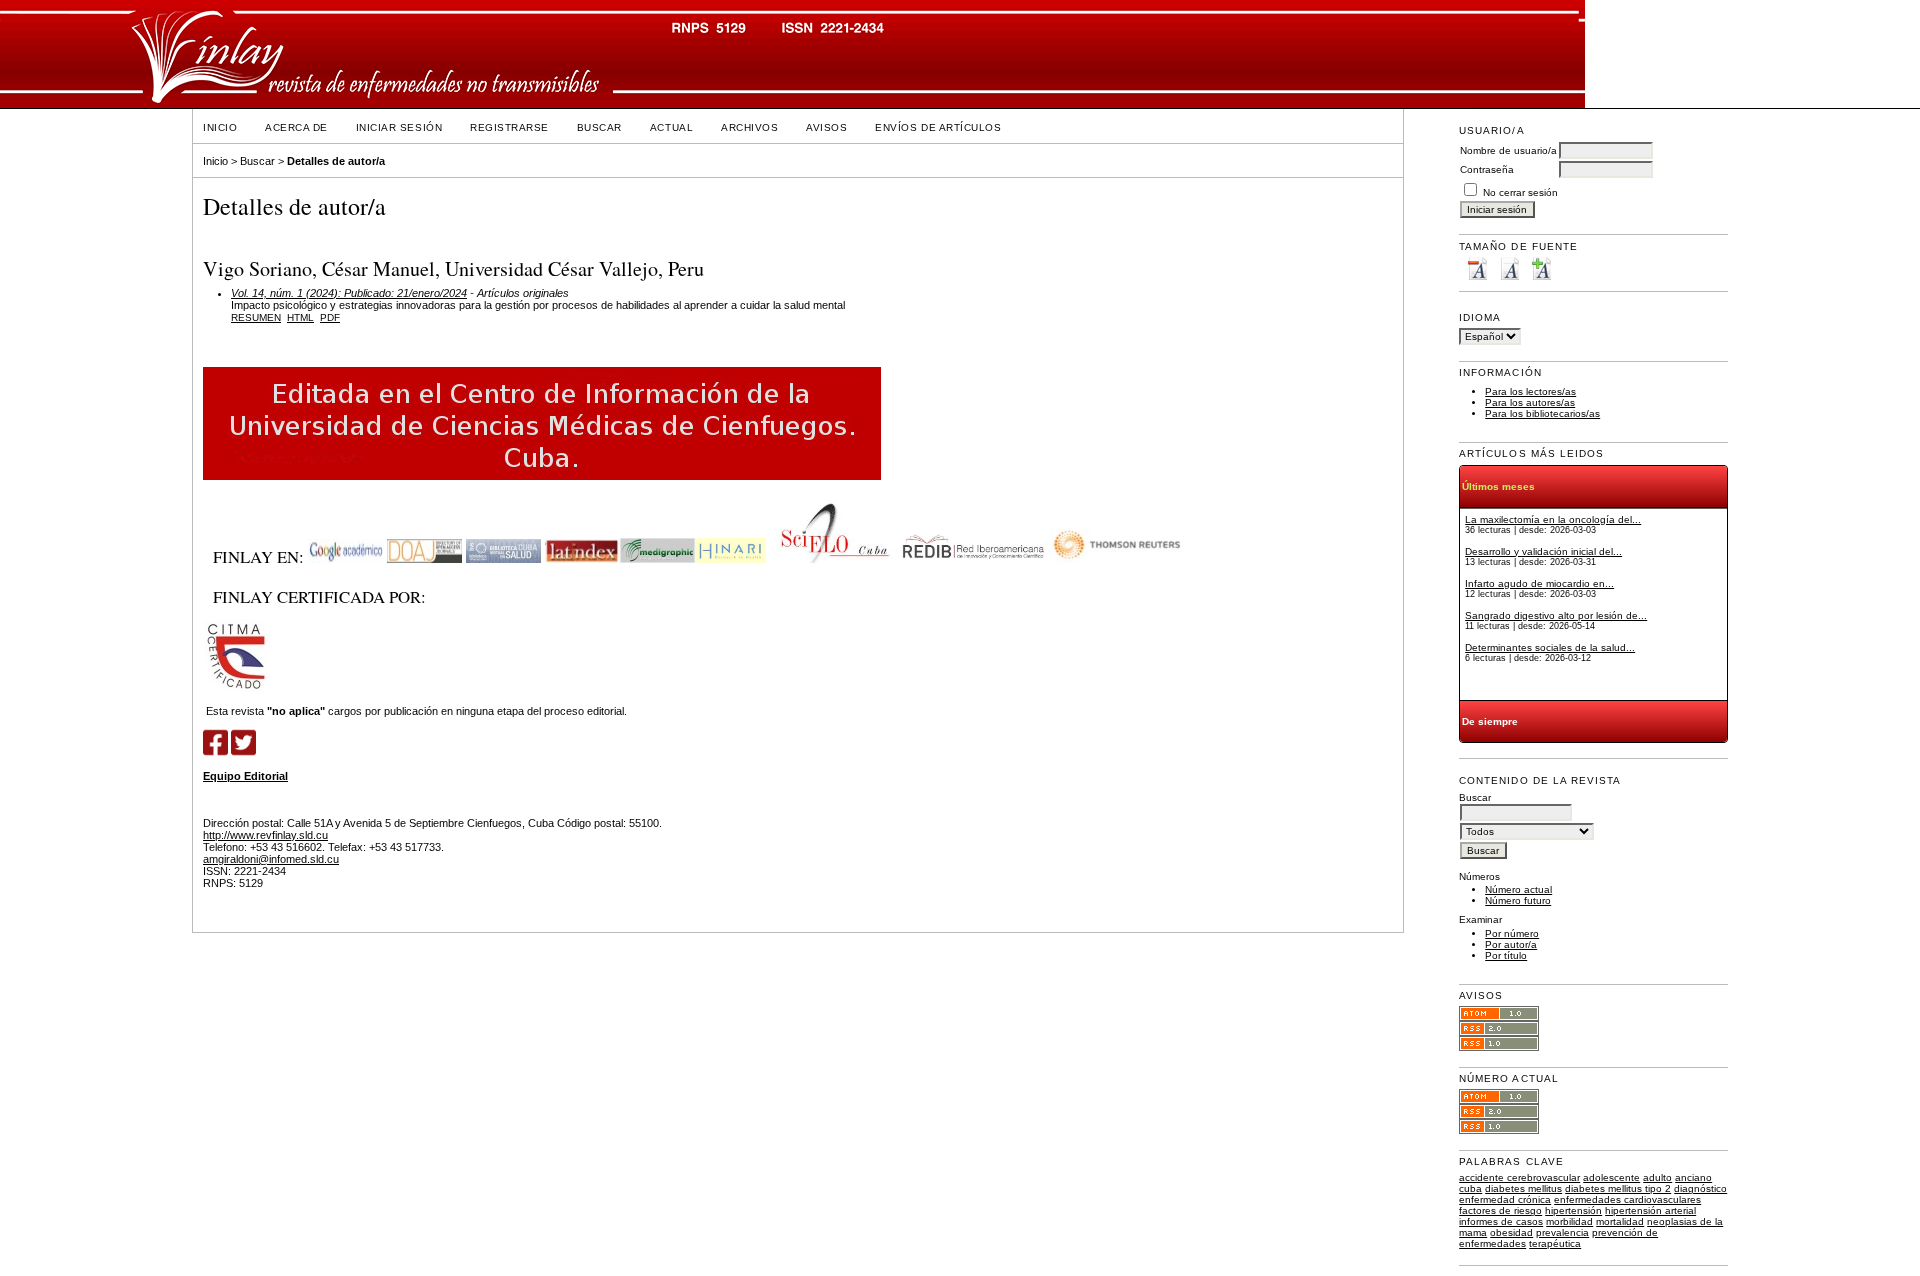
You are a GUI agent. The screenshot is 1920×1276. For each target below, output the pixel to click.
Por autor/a (1511, 944)
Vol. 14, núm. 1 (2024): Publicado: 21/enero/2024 (349, 293)
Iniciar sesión (399, 127)
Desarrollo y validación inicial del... (1543, 551)
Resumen (256, 317)
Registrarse (509, 127)
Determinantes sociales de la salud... (1550, 647)
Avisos (826, 127)
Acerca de (296, 127)
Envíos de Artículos (938, 127)
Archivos (749, 127)
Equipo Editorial (245, 776)
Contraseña (1487, 169)
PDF (330, 317)
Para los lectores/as (1530, 391)
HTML (300, 317)
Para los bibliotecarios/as (1542, 413)
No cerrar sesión (1520, 192)
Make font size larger (1541, 268)
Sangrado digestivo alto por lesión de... (1556, 615)
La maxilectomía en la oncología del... (1553, 519)
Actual (671, 127)
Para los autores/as (1530, 402)
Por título (1506, 955)
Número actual (1518, 889)
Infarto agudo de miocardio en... (1539, 583)
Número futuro (1518, 900)
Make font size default (1509, 268)
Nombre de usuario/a (1508, 150)
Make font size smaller (1477, 268)
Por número (1512, 933)
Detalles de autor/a (336, 161)
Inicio (220, 127)
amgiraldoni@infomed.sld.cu (271, 859)
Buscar (599, 127)
